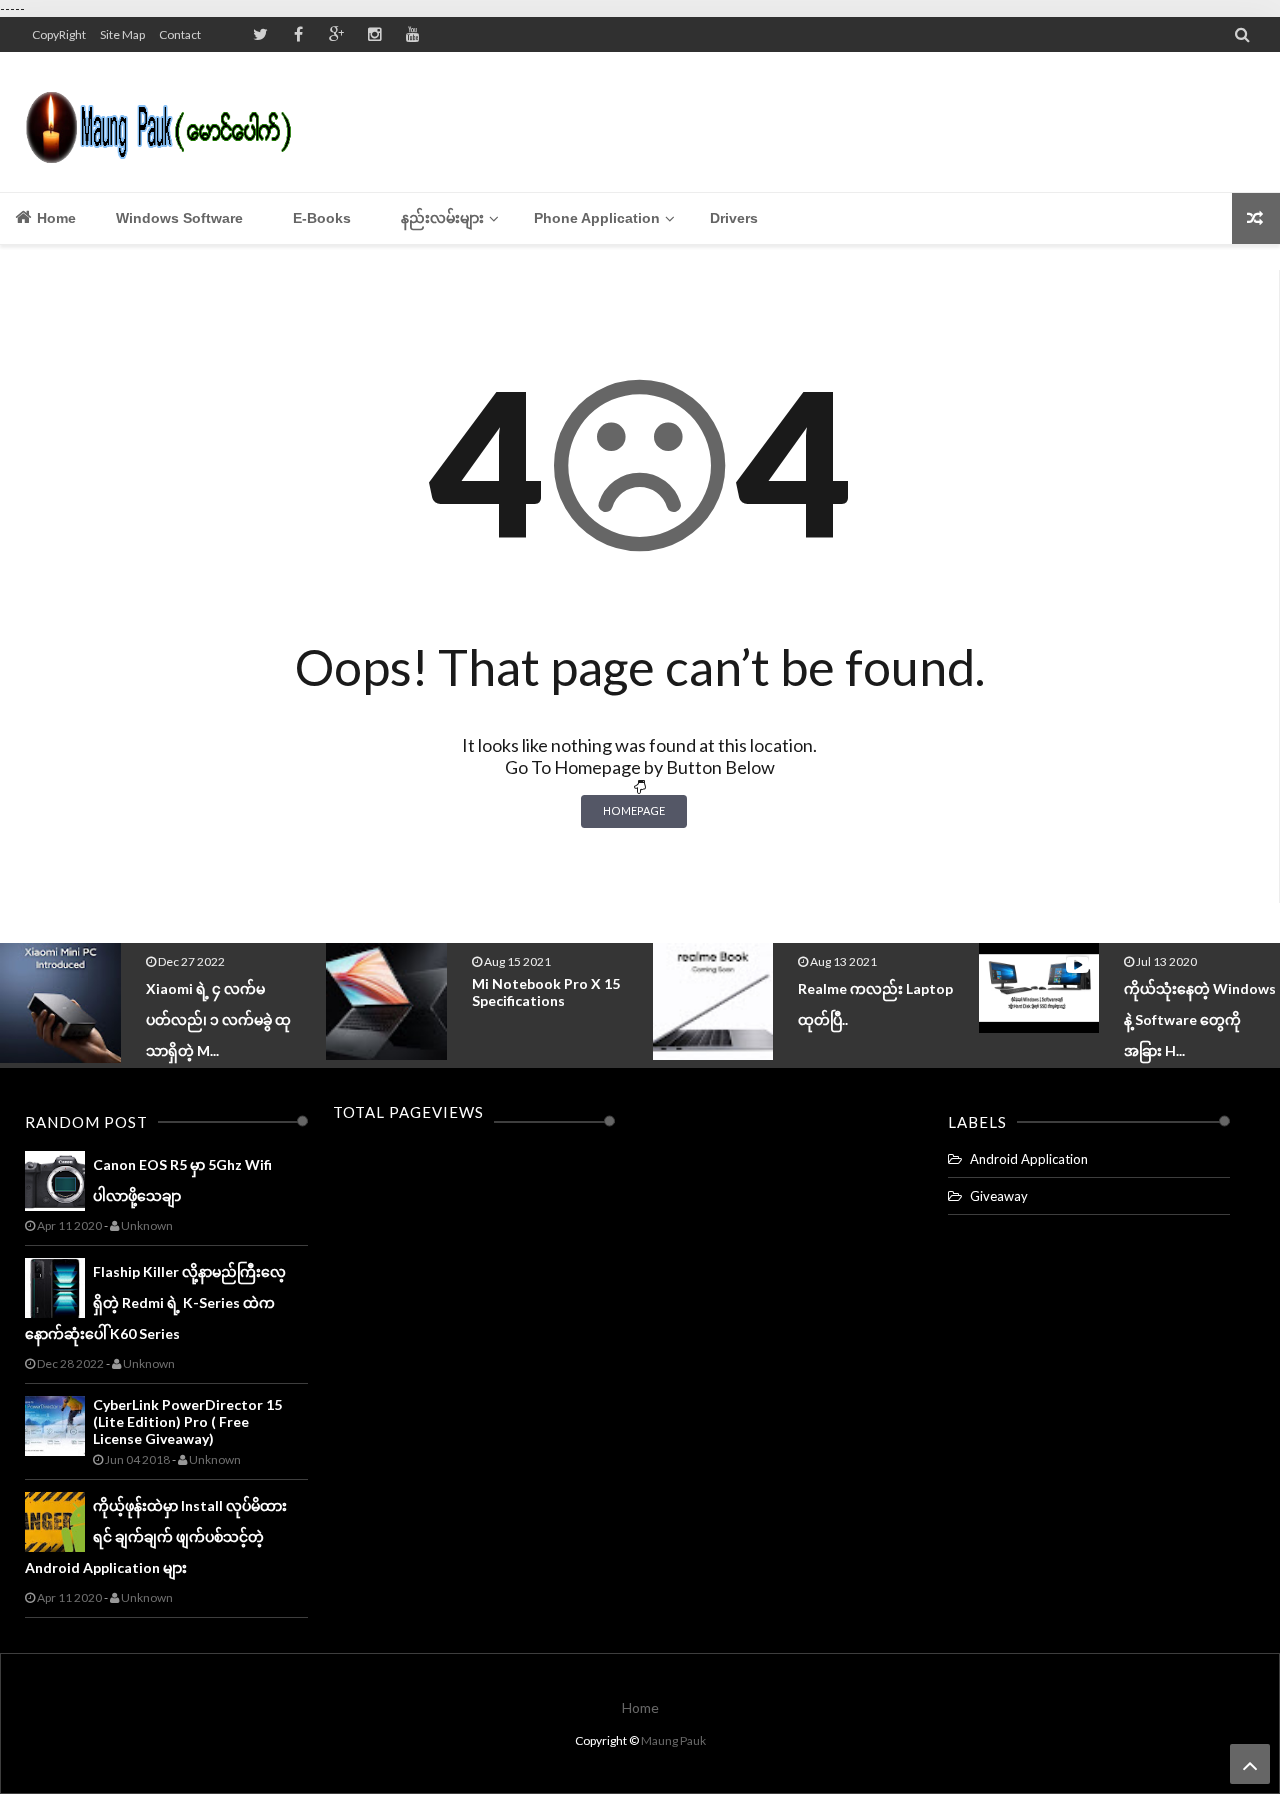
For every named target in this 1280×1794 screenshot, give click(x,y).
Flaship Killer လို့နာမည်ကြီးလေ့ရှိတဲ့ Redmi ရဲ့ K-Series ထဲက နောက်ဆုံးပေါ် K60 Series (155, 1302)
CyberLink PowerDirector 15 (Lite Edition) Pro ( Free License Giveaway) (187, 1421)
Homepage (634, 810)
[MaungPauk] (167, 122)
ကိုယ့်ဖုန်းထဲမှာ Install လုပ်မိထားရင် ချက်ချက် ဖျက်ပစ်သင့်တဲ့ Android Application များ (156, 1536)
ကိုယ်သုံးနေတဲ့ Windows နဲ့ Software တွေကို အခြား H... (1200, 1019)
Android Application (1029, 1159)
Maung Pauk (673, 1740)
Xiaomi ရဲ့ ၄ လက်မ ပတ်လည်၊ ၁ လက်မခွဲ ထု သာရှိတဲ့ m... (218, 1019)
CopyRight (59, 34)
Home (54, 218)
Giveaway (999, 1196)
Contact (180, 34)
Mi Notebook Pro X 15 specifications (546, 992)
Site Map (122, 34)
